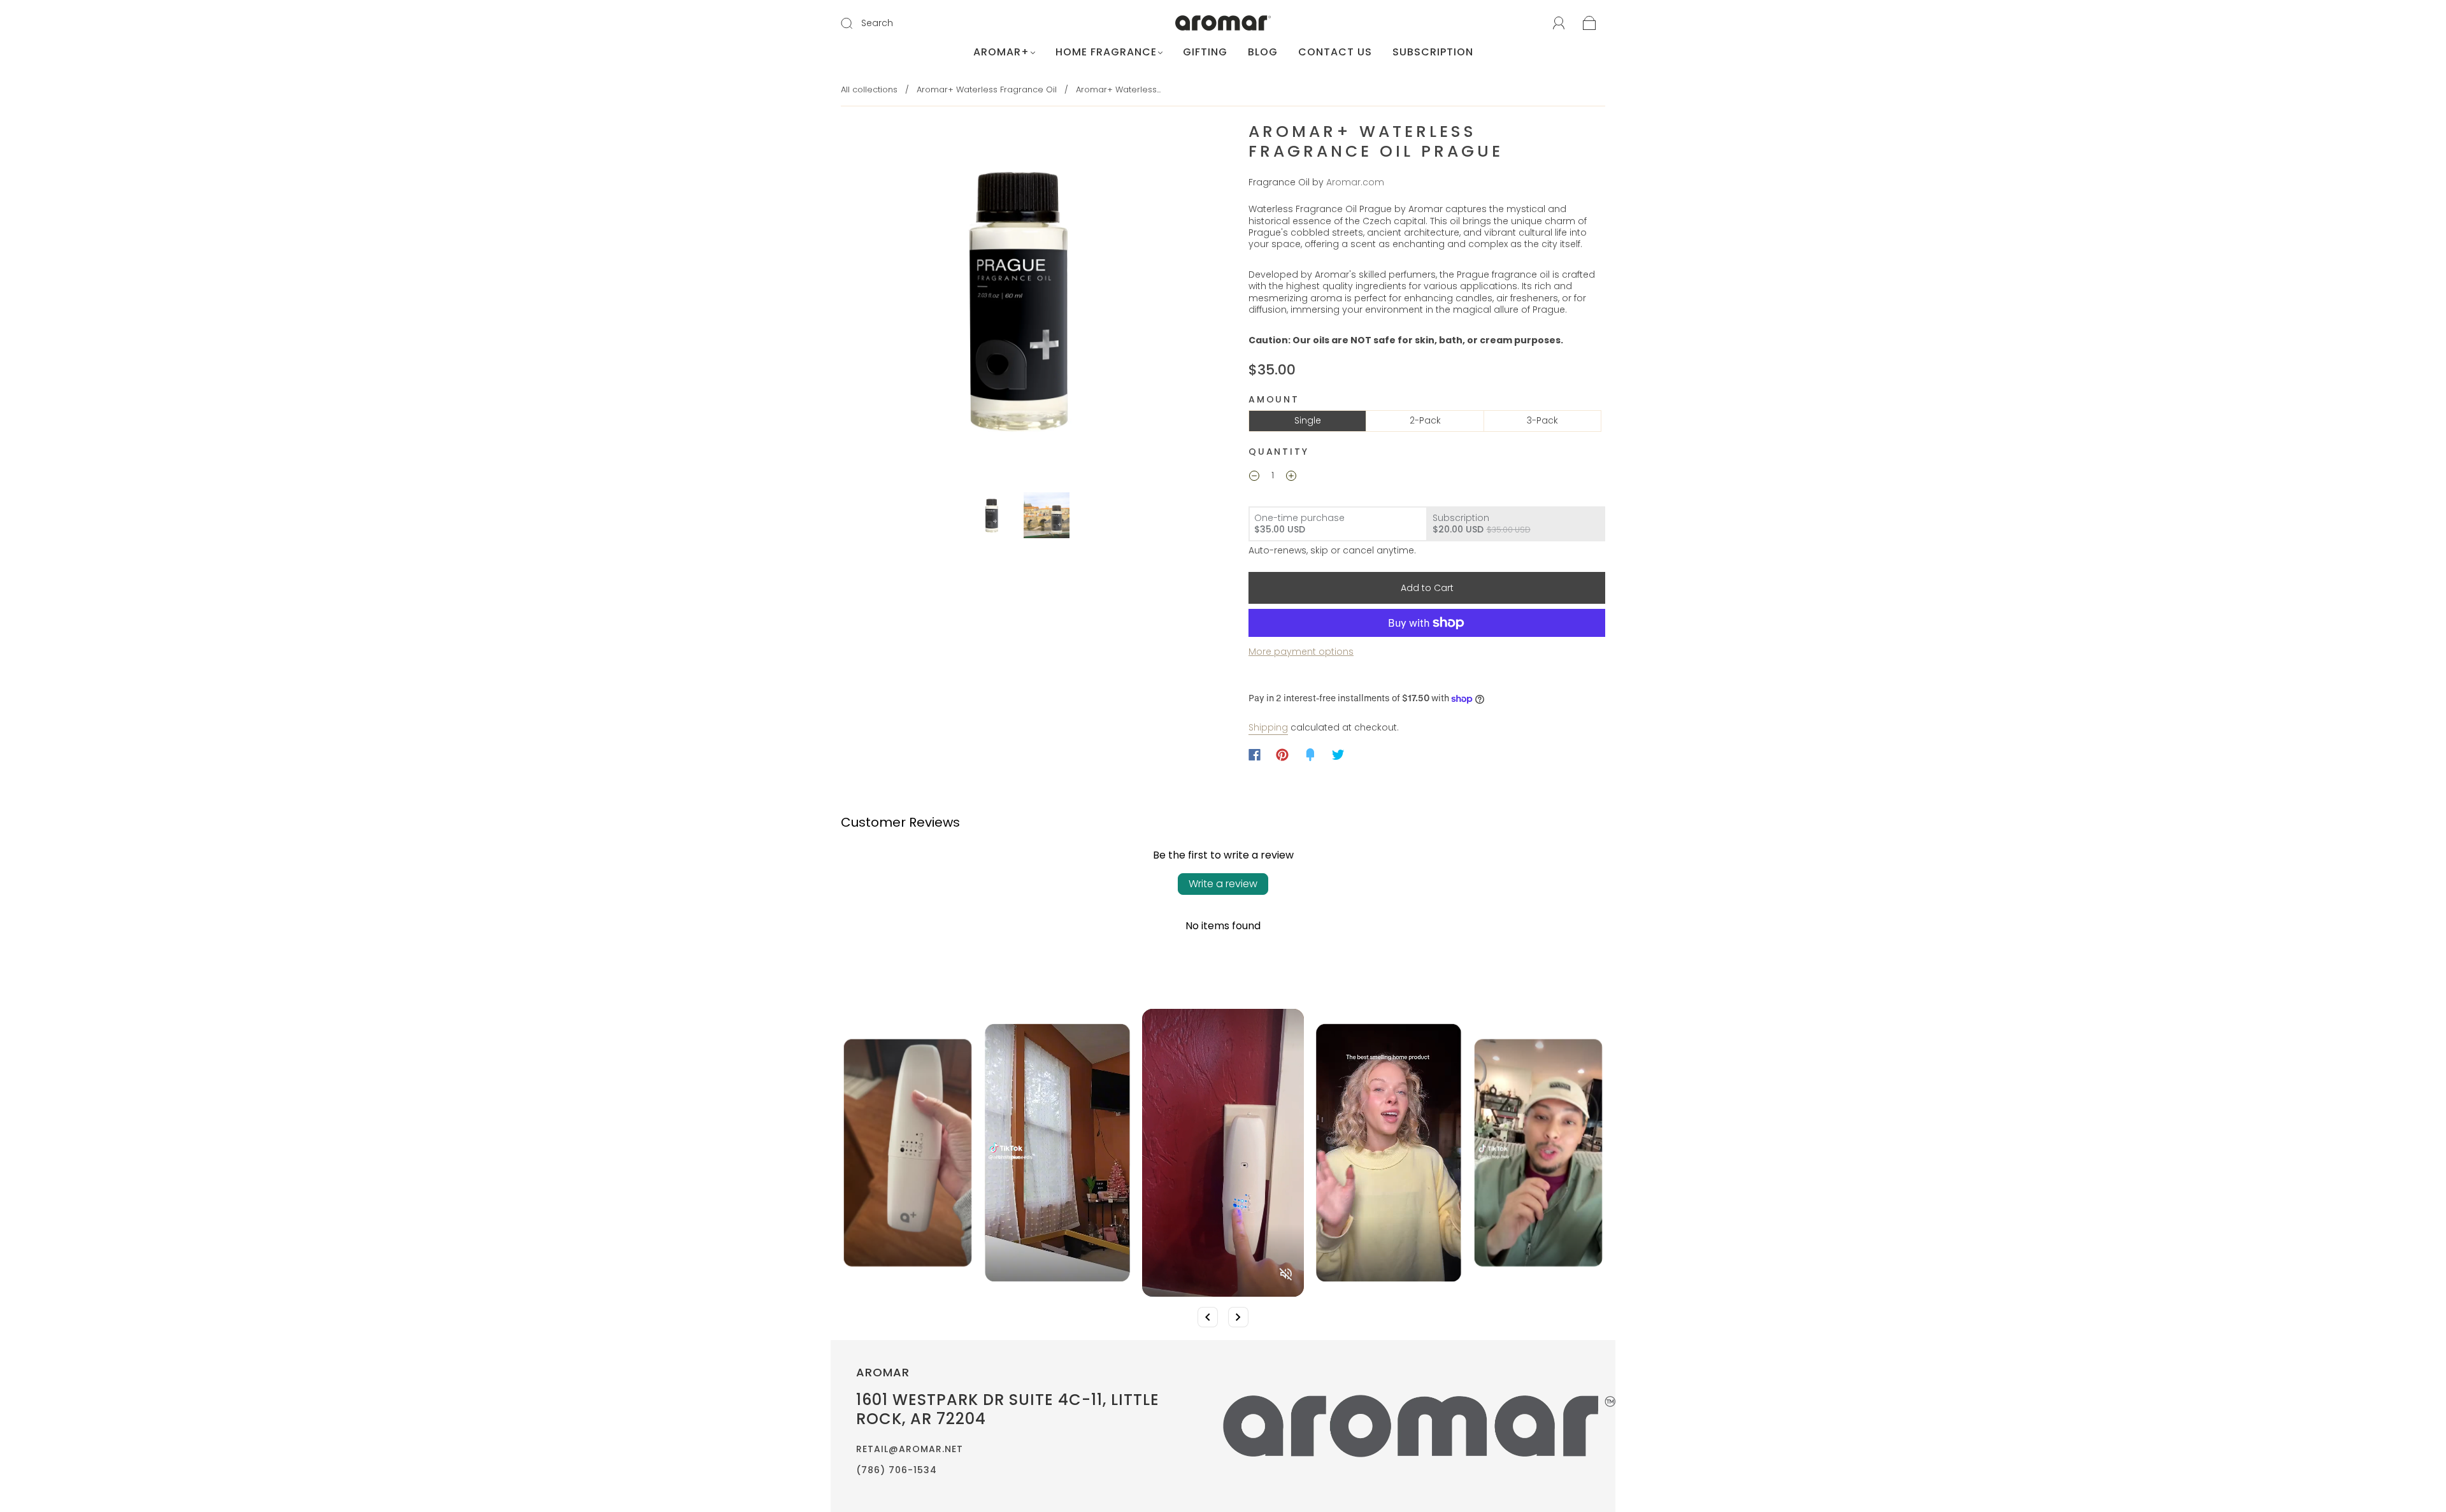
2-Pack (1425, 420)
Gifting (1205, 52)
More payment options (1301, 652)
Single (1308, 420)
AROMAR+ (1001, 52)
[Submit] (855, 24)
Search (877, 23)
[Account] (1559, 24)
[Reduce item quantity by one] (1254, 477)
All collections (869, 89)
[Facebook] (1255, 755)
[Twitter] (1338, 755)
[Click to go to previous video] (1208, 1317)
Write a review (1223, 884)
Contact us (1335, 52)
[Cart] (1590, 24)
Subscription (1433, 52)
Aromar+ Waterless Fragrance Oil (987, 89)
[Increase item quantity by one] (1291, 477)
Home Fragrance (1106, 52)
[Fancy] (1310, 755)
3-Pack (1542, 420)
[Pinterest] (1282, 755)
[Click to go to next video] (1238, 1317)
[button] (877, 301)
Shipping (1268, 727)
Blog (1263, 52)
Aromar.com (1355, 182)
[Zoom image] (1019, 301)
